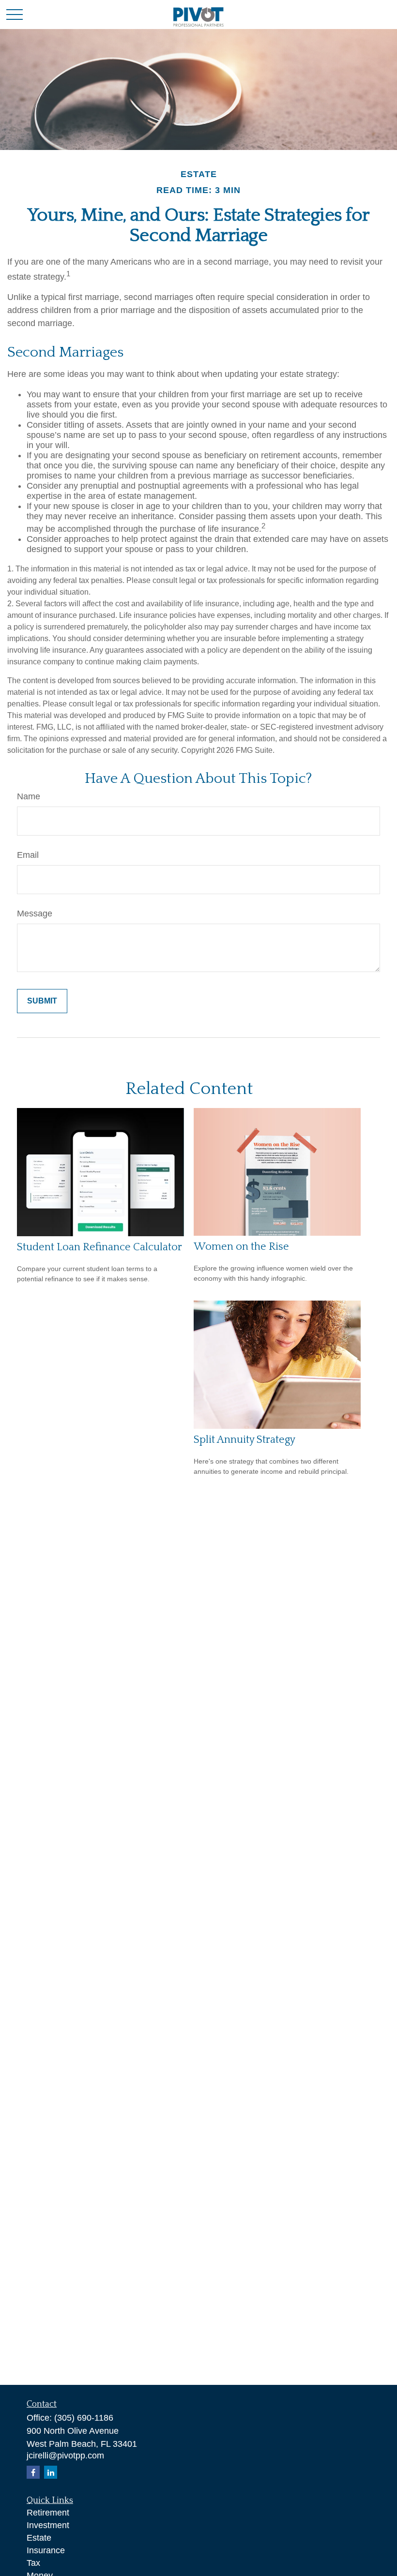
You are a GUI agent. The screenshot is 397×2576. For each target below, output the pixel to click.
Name (29, 796)
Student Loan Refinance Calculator (99, 1247)
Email (28, 855)
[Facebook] (33, 2472)
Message (35, 914)
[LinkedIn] (51, 2472)
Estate (39, 2538)
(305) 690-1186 (84, 2418)
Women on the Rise (241, 1247)
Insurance (46, 2550)
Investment (48, 2525)
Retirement (48, 2513)
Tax (33, 2563)
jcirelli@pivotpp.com (65, 2456)
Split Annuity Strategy (244, 1440)
